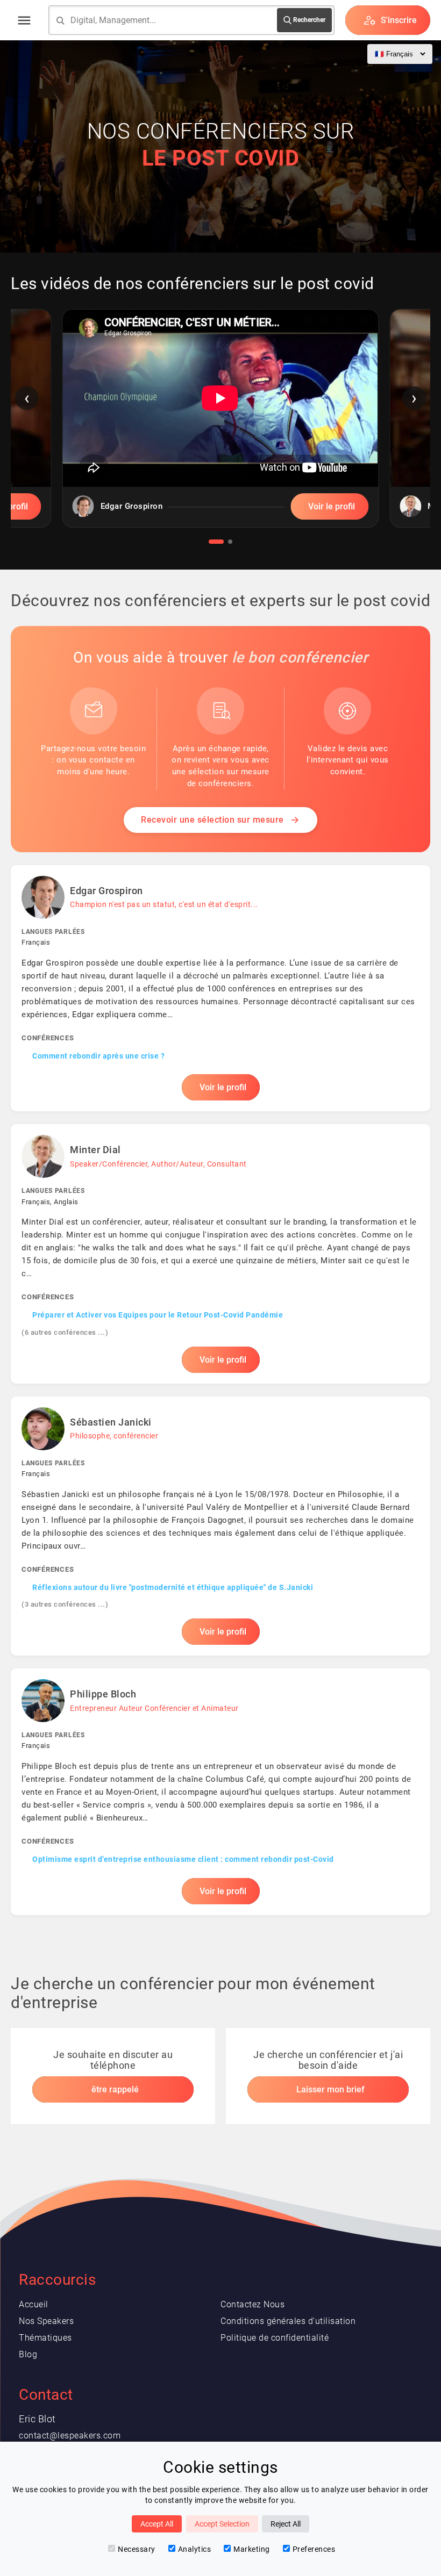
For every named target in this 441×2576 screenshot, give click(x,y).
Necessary (137, 2549)
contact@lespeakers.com (70, 2435)
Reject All (286, 2524)
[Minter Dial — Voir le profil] (220, 1254)
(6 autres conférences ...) (65, 1332)
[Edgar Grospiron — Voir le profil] (220, 988)
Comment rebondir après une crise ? (98, 1056)
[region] (220, 426)
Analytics (195, 2549)
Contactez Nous (252, 2304)
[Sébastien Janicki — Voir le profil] (220, 1526)
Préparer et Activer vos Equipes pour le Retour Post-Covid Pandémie (158, 1315)
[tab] (216, 542)
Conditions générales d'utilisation (288, 2321)
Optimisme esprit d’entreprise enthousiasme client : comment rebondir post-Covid (183, 1859)
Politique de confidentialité (275, 2338)
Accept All (157, 2524)
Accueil (34, 2304)
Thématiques (45, 2338)
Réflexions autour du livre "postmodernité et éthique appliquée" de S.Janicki (173, 1587)
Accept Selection (222, 2524)
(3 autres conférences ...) (65, 1604)
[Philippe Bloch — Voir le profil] (220, 1791)
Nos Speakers (46, 2321)
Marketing (252, 2549)
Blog (28, 2354)
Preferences (314, 2549)
